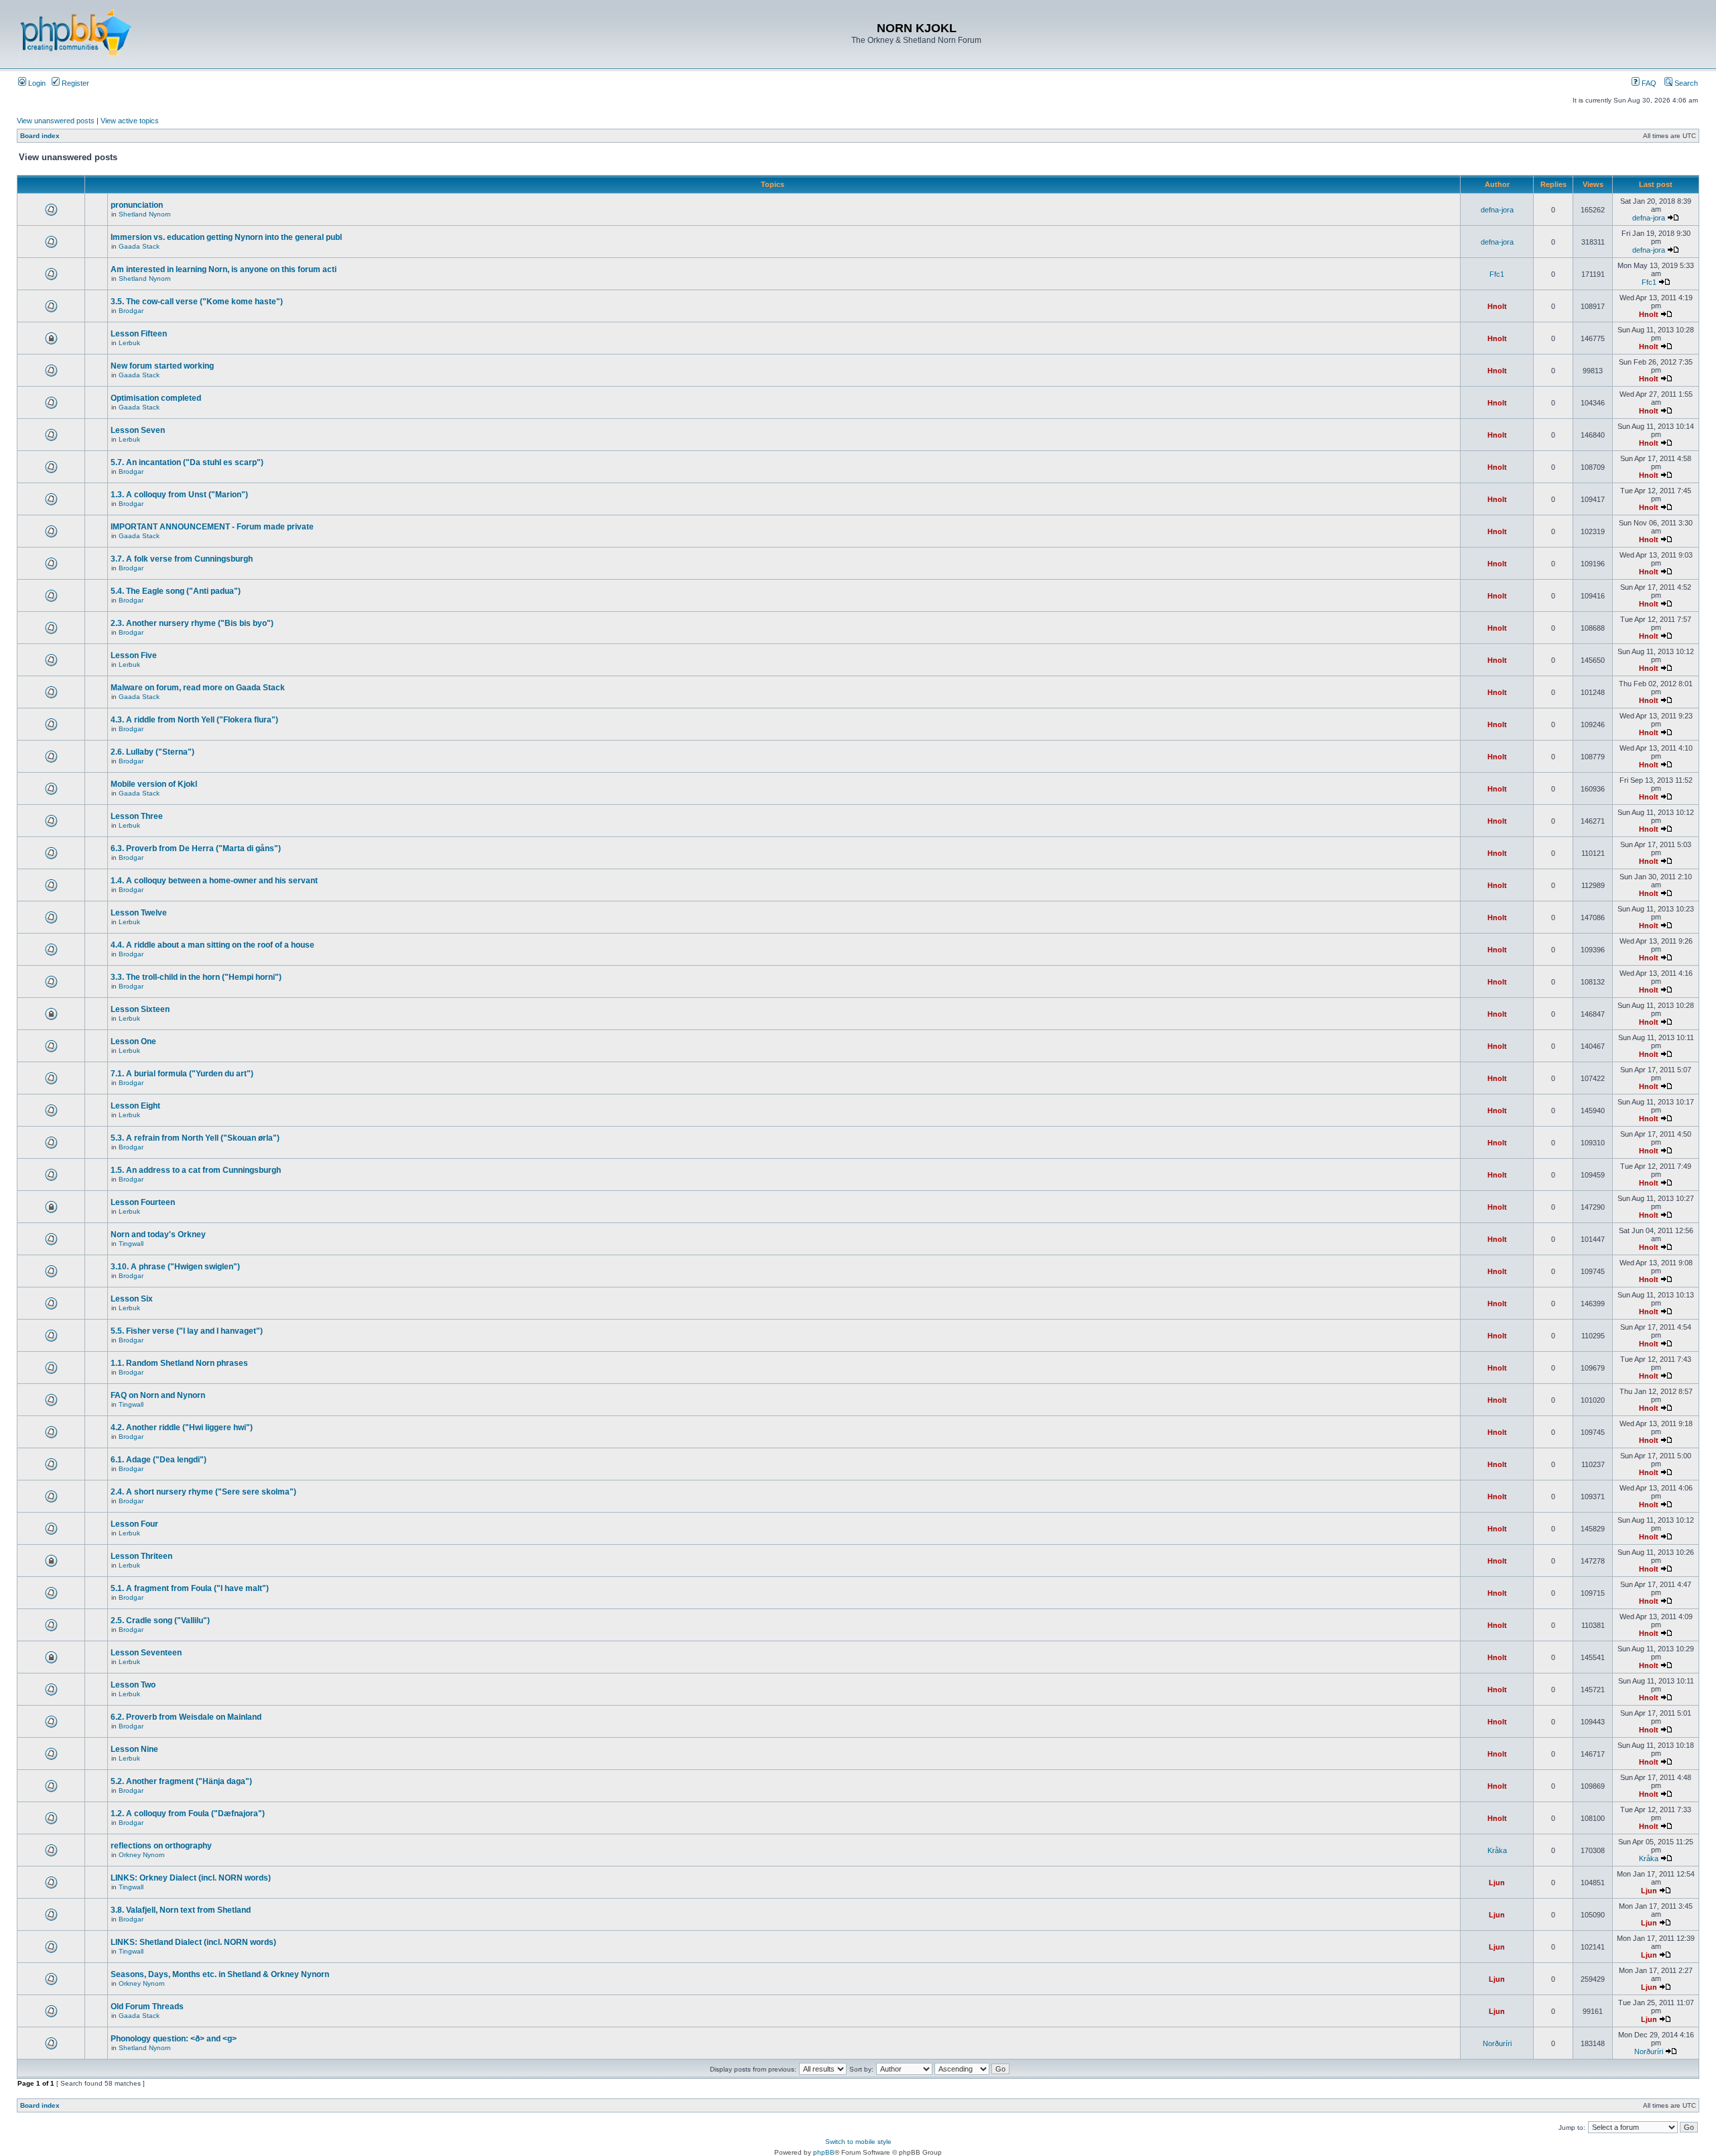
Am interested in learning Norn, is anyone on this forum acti (224, 269)
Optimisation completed (156, 398)
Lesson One (133, 1041)
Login (36, 83)
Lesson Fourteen (143, 1202)
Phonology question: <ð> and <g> (174, 2039)
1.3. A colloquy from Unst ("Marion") (179, 495)
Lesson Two (133, 1685)
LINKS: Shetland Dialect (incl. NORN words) (193, 1942)
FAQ (1648, 83)
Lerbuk (129, 343)
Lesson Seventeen (146, 1653)
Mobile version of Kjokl (154, 784)
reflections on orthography (161, 1846)
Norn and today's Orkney (158, 1234)
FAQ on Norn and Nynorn (158, 1395)
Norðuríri (1497, 2043)
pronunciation (137, 205)
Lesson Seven (138, 430)
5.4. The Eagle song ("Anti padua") (176, 591)
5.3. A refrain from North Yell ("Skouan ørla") (195, 1138)
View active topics (130, 121)
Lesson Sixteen (140, 1009)
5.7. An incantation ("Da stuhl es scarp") (187, 462)
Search (1685, 83)
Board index (40, 136)
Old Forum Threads (147, 2007)
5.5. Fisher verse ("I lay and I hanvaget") (187, 1331)
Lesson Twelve (139, 913)
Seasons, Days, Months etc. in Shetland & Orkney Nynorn (220, 1974)
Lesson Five (134, 655)
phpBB (824, 2152)
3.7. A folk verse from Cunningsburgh (182, 559)
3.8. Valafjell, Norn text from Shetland (181, 1910)
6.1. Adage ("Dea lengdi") (159, 1460)
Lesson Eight (135, 1106)
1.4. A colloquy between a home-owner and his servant (214, 881)
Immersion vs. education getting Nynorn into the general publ (226, 237)
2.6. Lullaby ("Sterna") (152, 752)
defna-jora (1497, 210)
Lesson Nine (134, 1749)
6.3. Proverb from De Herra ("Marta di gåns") (196, 848)
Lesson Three (137, 816)
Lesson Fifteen (139, 334)
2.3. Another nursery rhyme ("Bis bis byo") (192, 623)
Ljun (1497, 1883)
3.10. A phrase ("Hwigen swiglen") (175, 1267)
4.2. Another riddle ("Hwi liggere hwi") (182, 1428)
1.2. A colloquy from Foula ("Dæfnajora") (188, 1814)
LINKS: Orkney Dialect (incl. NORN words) (191, 1878)
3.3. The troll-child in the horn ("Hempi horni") (196, 977)
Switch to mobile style (858, 2142)
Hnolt (1497, 306)
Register (74, 83)
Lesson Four (134, 1524)
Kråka (1497, 1850)
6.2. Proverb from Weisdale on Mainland (186, 1717)
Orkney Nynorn (142, 1855)
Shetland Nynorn (145, 214)
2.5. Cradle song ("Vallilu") (160, 1621)
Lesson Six (132, 1299)
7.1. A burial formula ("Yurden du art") (182, 1074)
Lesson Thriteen (141, 1556)
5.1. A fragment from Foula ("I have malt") (190, 1588)
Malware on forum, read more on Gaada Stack (198, 688)
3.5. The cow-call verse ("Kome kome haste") (197, 302)
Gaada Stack (139, 246)
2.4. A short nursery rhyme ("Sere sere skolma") (203, 1492)
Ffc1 (1497, 274)
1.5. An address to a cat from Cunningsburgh (196, 1170)
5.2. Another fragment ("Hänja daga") (181, 1781)
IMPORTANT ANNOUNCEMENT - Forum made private (212, 527)
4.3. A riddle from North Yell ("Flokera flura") (194, 720)
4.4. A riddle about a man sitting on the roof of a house (212, 945)
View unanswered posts (56, 121)
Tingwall (131, 1244)
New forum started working (162, 366)
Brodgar (131, 311)
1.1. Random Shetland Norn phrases (179, 1363)
